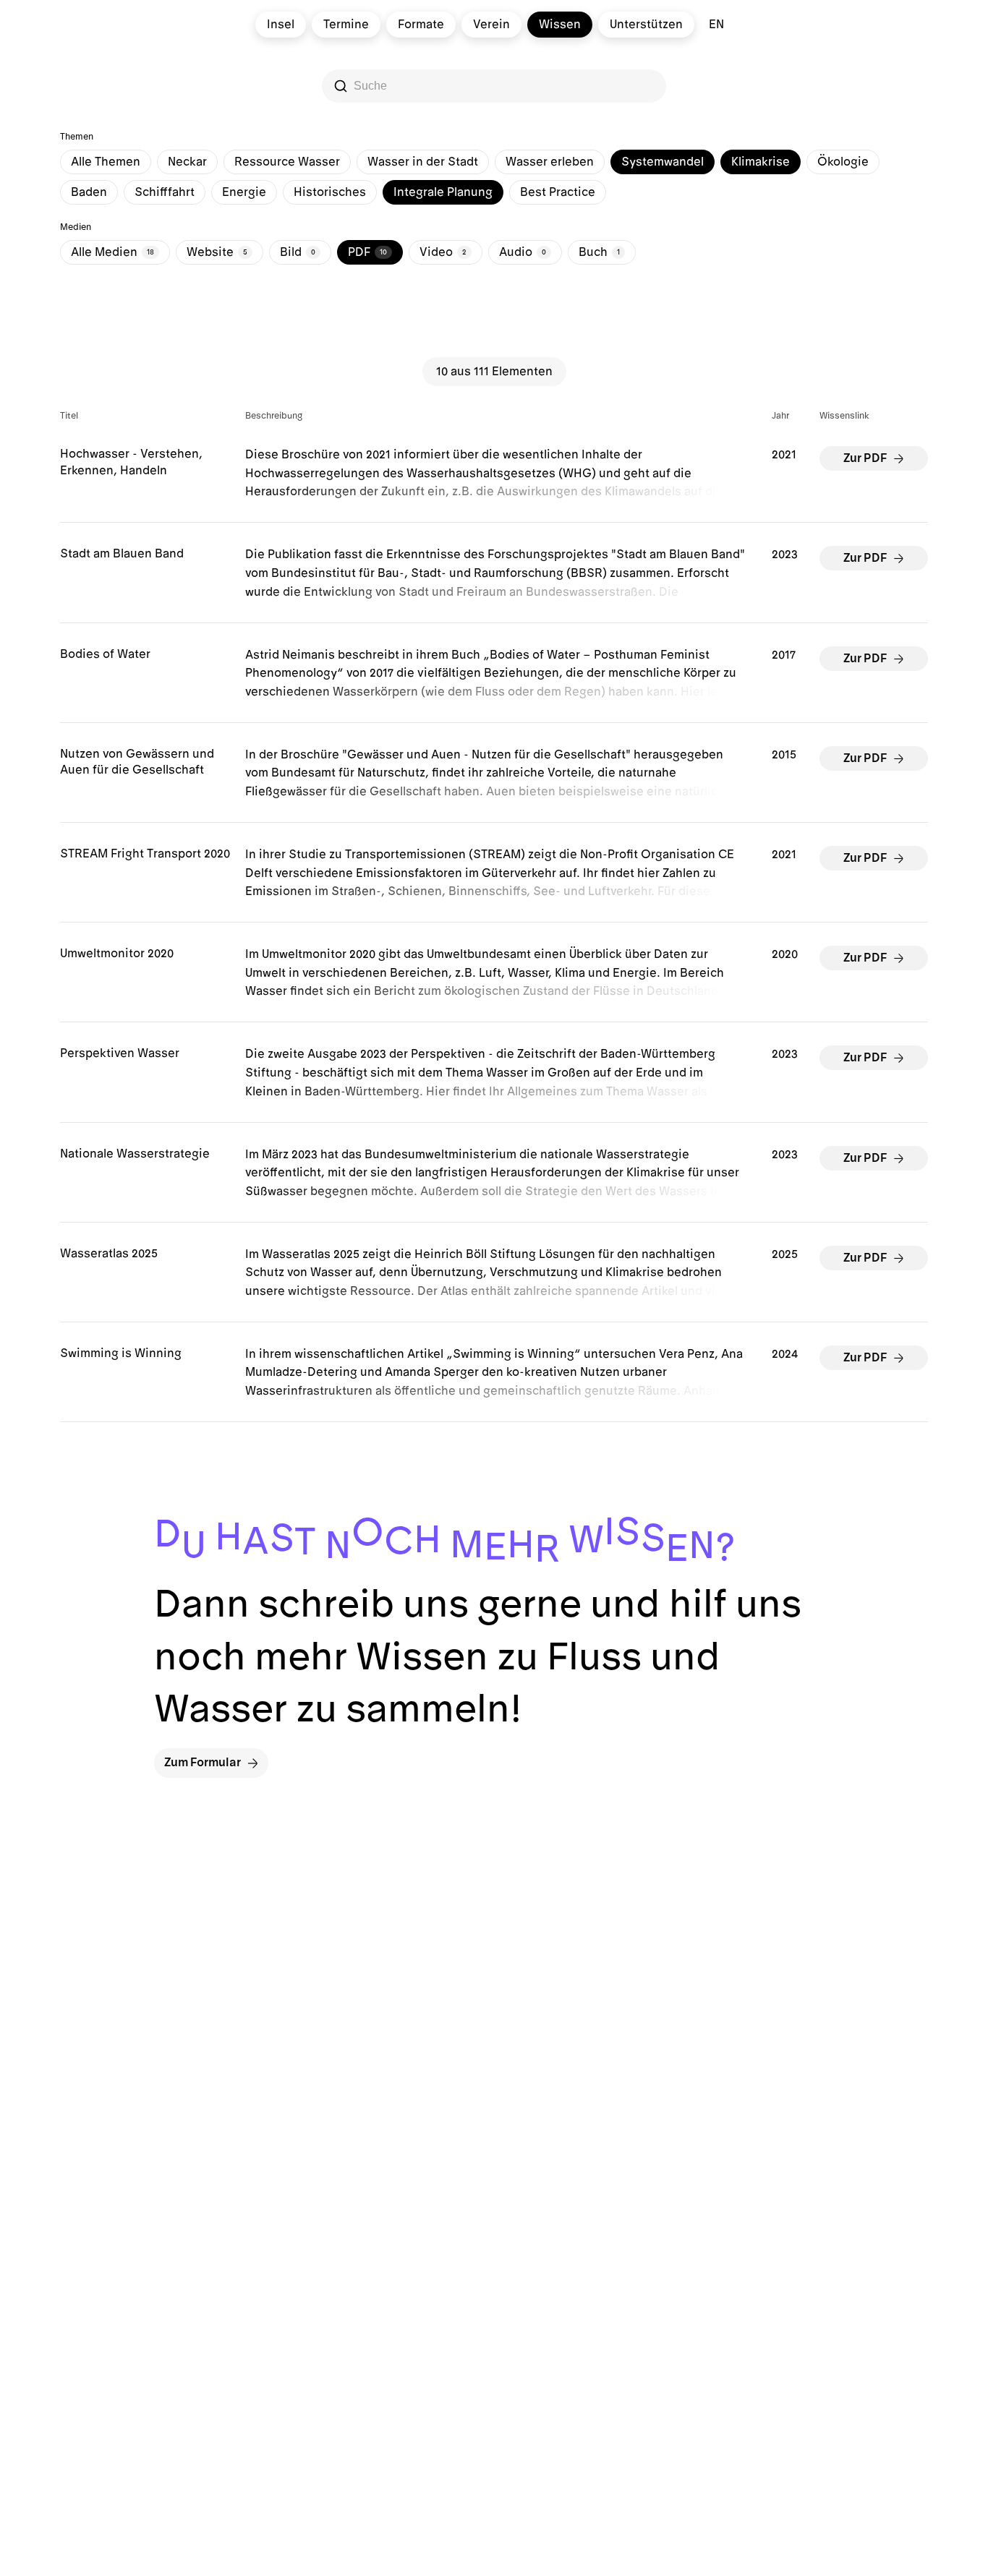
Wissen (560, 25)
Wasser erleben (550, 162)
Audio (523, 252)
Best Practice (558, 192)
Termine (346, 25)
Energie (244, 192)
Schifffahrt (165, 192)
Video (443, 252)
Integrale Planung (443, 192)
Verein (491, 25)
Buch (599, 252)
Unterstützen (646, 25)
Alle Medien (112, 252)
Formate (421, 25)
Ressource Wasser (287, 162)
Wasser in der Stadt (423, 162)
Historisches (330, 192)
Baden (89, 192)
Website (217, 252)
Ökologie (843, 162)
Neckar (187, 162)
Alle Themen (106, 162)
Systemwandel (663, 162)
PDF (367, 252)
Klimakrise (761, 162)
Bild (298, 252)
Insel (281, 25)
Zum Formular (203, 1763)
